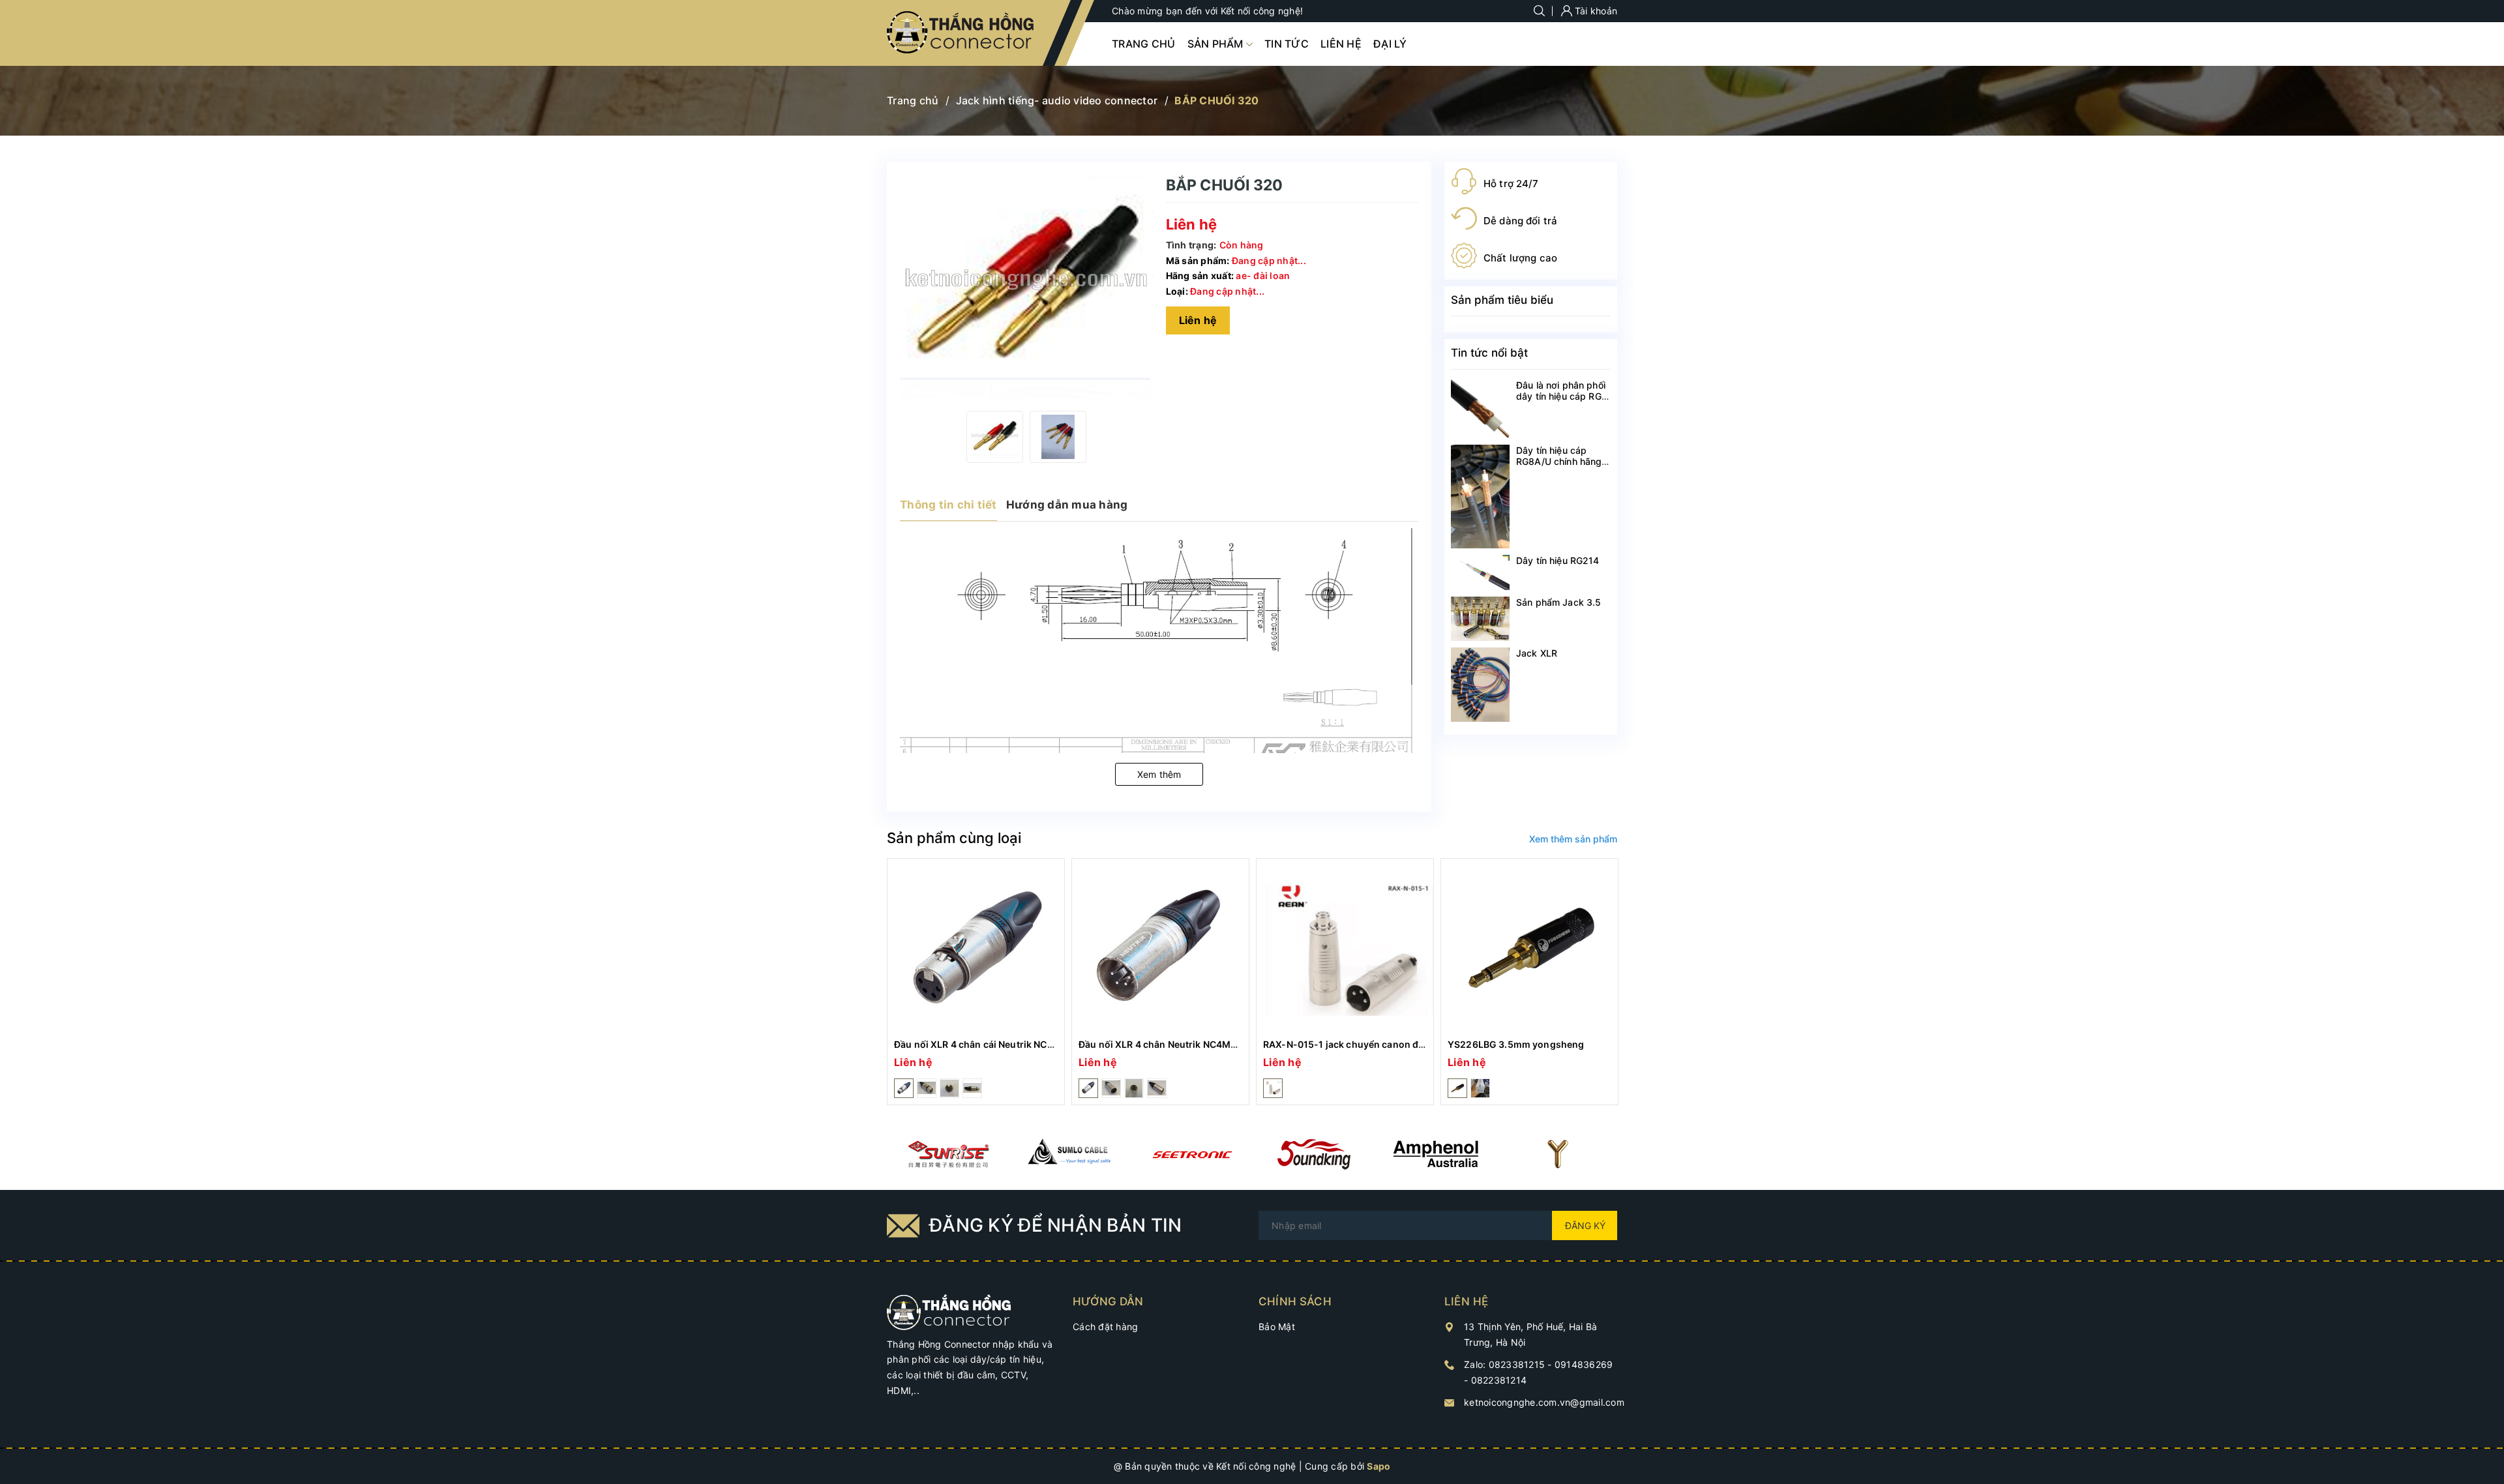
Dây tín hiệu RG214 (1558, 560)
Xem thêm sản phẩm (1573, 839)
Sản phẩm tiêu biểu (1502, 300)
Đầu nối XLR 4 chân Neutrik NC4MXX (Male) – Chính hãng (1208, 1044)
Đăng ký (1585, 1225)
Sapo (1379, 1466)
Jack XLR (1537, 653)
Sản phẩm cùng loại (954, 838)
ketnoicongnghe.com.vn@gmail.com (1544, 1402)
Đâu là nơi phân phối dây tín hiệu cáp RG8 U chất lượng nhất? (1562, 396)
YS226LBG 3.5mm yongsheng (1516, 1044)
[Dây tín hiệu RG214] (1480, 572)
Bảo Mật (1277, 1327)
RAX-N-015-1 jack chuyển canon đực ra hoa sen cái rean (1390, 1044)
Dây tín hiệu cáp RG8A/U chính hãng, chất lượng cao (1560, 461)
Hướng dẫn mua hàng (1067, 505)
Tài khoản (1595, 11)
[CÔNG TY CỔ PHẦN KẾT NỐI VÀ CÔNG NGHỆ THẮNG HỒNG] (949, 1311)
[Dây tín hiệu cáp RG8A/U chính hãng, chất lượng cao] (1480, 497)
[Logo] (961, 33)
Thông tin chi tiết (948, 505)
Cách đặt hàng (1105, 1327)
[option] (995, 437)
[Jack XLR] (1480, 685)
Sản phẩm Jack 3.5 (1558, 602)
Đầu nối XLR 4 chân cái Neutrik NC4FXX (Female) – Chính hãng (1034, 1044)
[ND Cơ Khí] (948, 1154)
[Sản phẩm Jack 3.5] (1480, 619)
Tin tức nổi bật (1489, 353)
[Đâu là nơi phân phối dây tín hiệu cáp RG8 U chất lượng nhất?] (1480, 409)
